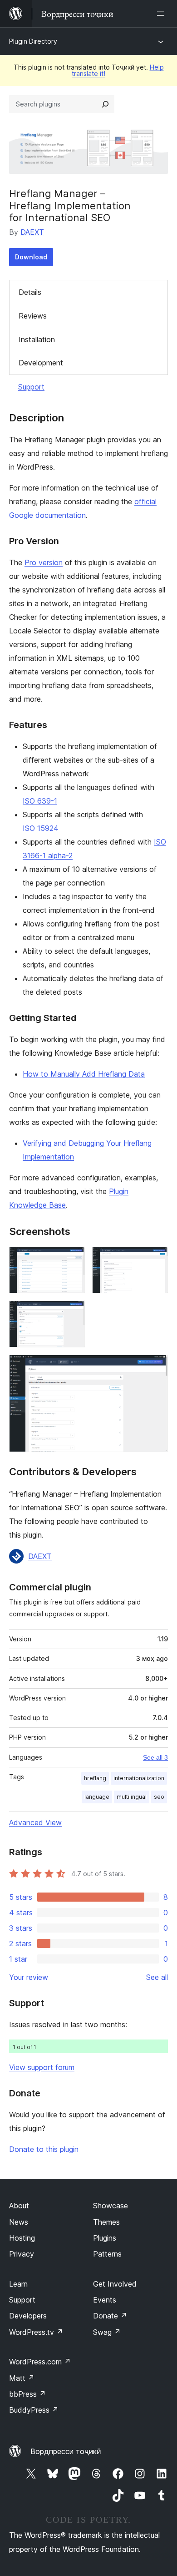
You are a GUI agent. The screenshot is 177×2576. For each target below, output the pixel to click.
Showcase (111, 2206)
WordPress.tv (36, 2332)
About (19, 2206)
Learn (18, 2284)
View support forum (42, 2067)
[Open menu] (162, 14)
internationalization (139, 1778)
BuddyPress (34, 2410)
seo (159, 1797)
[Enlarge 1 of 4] (73, 1259)
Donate (110, 2316)
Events (105, 2300)
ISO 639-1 (40, 801)
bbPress (27, 2394)
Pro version (44, 562)
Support (31, 387)
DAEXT (32, 232)
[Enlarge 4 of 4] (156, 1367)
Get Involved (115, 2284)
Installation (37, 339)
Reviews (33, 316)
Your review (29, 1977)
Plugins (105, 2238)
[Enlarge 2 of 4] (156, 1259)
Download (31, 257)
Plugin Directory (33, 41)
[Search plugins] (105, 104)
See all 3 (155, 1757)
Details (30, 292)
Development (41, 363)
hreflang (95, 1778)
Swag (107, 2332)
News (19, 2222)
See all (157, 1977)
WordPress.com (40, 2362)
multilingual (132, 1797)
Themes (106, 2222)
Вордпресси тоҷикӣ (66, 2451)
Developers (28, 2316)
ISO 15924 (41, 828)
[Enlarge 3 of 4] (73, 1313)
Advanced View (35, 1822)
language (97, 1797)
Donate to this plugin (44, 2149)
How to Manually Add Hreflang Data (84, 1074)
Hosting (22, 2238)
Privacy (22, 2254)
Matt (22, 2378)
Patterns (107, 2254)
